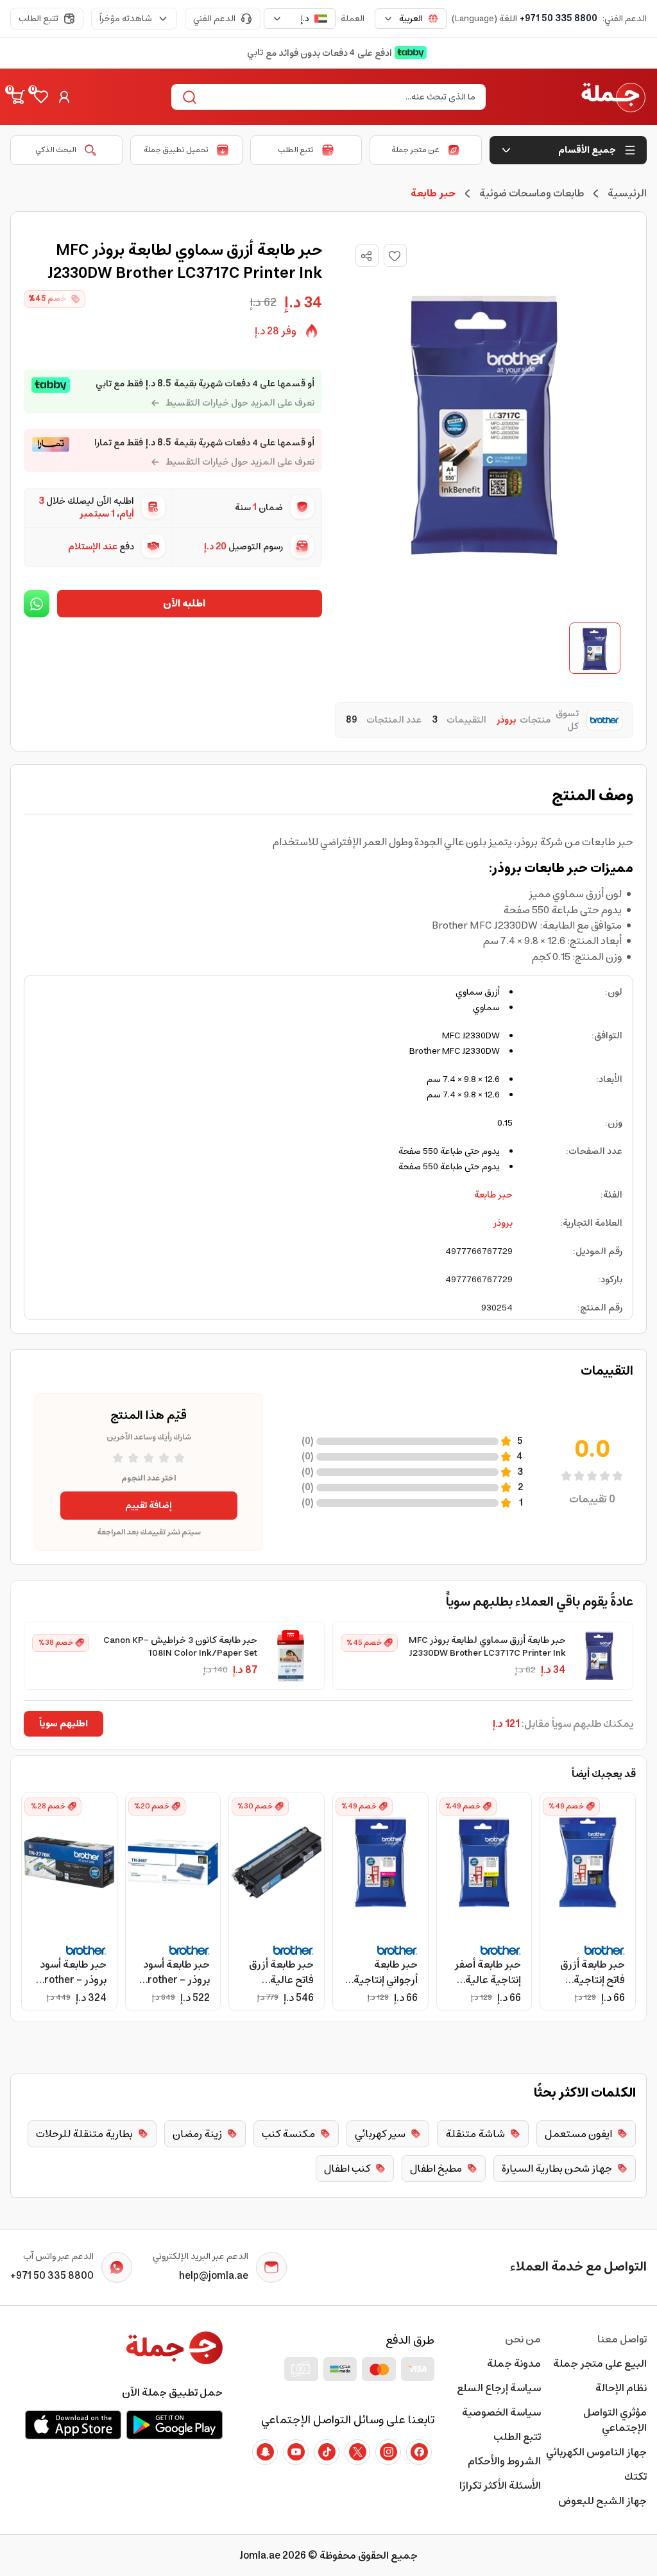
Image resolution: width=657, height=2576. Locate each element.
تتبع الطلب (38, 19)
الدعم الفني (214, 19)
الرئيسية (627, 193)
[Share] (366, 256)
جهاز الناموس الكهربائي (596, 2452)
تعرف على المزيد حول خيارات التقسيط (240, 403)
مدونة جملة (514, 2364)
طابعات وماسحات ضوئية (532, 193)
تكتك (636, 2477)
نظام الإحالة (621, 2388)
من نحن (523, 2339)
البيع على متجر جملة (600, 2364)
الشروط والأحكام (504, 2461)
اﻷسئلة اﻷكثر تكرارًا (500, 2486)
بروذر (503, 1223)
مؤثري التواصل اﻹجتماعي (615, 2420)
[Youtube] (296, 2452)
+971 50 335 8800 (559, 19)
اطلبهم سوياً (64, 1724)
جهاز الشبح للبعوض (602, 2501)
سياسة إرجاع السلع (499, 2388)
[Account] (64, 97)
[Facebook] (419, 2452)
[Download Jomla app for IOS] (73, 2425)
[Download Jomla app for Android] (175, 2425)
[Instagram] (388, 2452)
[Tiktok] (327, 2452)
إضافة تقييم (149, 1506)
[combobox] (411, 19)
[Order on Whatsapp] (37, 604)
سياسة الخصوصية (501, 2412)
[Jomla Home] (613, 97)
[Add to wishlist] (395, 255)
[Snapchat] (265, 2452)
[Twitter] (357, 2452)
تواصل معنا (622, 2339)
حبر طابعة (493, 1195)
